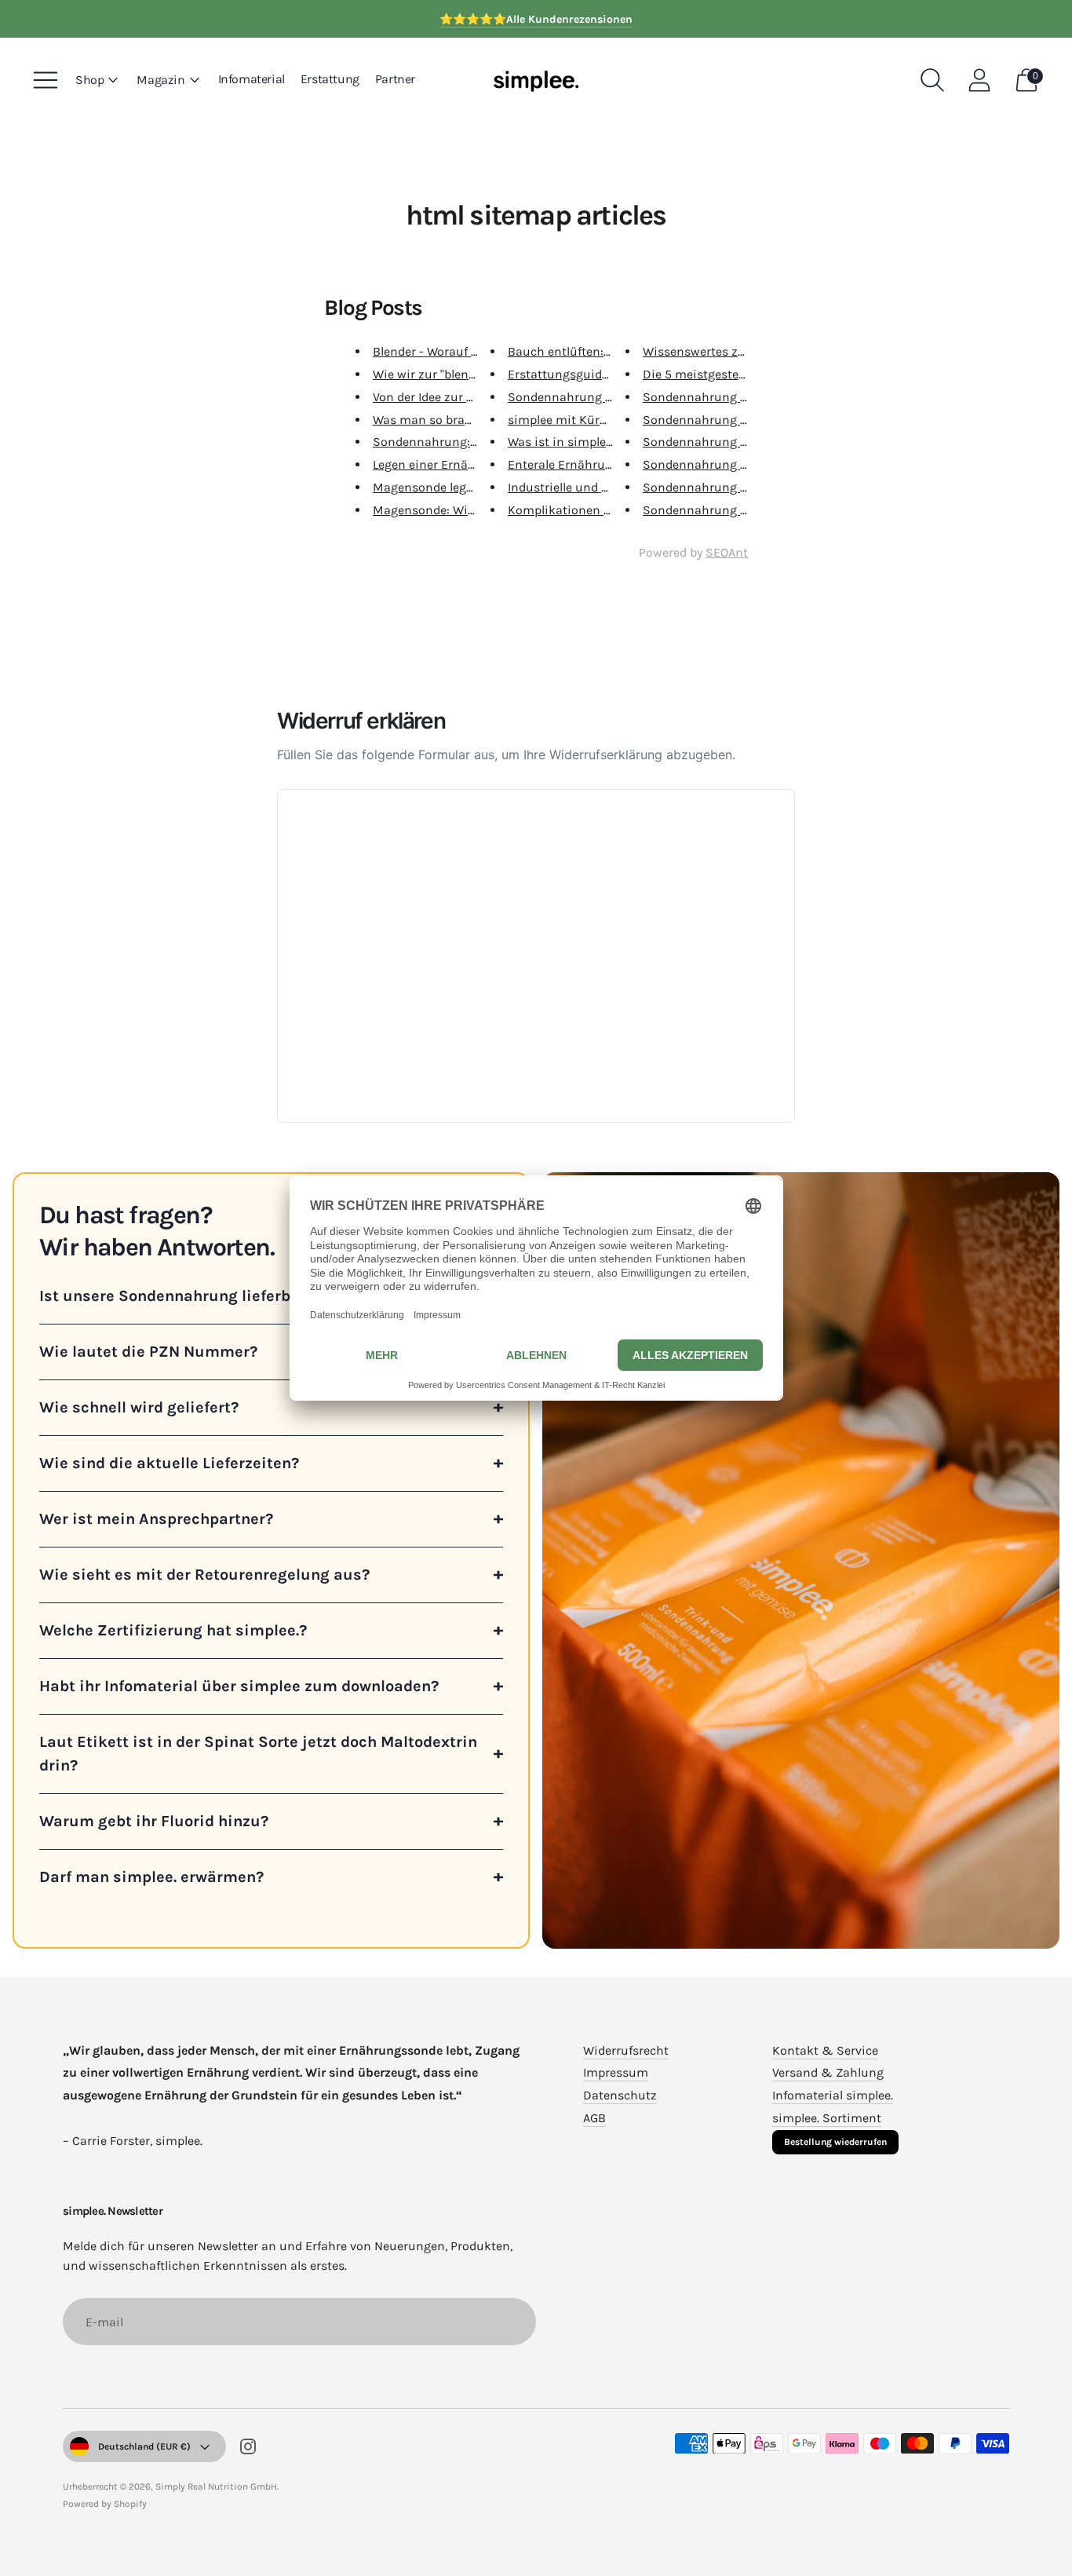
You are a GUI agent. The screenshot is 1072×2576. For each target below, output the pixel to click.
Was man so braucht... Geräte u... (465, 420)
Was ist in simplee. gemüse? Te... (600, 442)
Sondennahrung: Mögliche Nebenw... (477, 442)
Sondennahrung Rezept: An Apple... (742, 464)
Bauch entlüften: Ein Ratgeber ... (599, 351)
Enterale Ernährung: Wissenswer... (605, 464)
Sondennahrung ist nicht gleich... (603, 397)
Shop (89, 80)
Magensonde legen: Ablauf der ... (463, 487)
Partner (395, 79)
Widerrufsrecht (626, 2050)
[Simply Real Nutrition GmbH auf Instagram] (248, 2450)
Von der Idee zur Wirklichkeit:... (459, 397)
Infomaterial (252, 79)
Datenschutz (620, 2095)
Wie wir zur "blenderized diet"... (459, 374)
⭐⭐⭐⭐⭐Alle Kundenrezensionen (536, 19)
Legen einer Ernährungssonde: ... (465, 464)
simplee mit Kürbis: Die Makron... (602, 420)
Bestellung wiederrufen (835, 2142)
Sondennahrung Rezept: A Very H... (740, 420)
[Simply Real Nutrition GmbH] (536, 80)
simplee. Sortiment (827, 2118)
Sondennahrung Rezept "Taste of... (740, 442)
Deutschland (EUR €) (144, 2446)
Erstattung (330, 79)
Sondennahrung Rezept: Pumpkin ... (745, 397)
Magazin (160, 80)
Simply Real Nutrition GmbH (216, 2486)
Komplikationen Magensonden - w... (610, 510)
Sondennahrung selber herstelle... (738, 487)
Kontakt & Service (825, 2050)
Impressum (616, 2072)
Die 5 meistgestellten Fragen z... (733, 374)
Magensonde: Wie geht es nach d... (470, 510)
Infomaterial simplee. (833, 2095)
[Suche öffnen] (932, 80)
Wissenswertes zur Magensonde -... (742, 351)
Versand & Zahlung (828, 2072)
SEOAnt (727, 552)
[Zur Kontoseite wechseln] (979, 80)
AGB (594, 2118)
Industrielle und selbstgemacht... (600, 487)
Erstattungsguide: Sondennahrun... (608, 374)
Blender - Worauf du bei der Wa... (464, 351)
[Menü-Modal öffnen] (46, 80)
